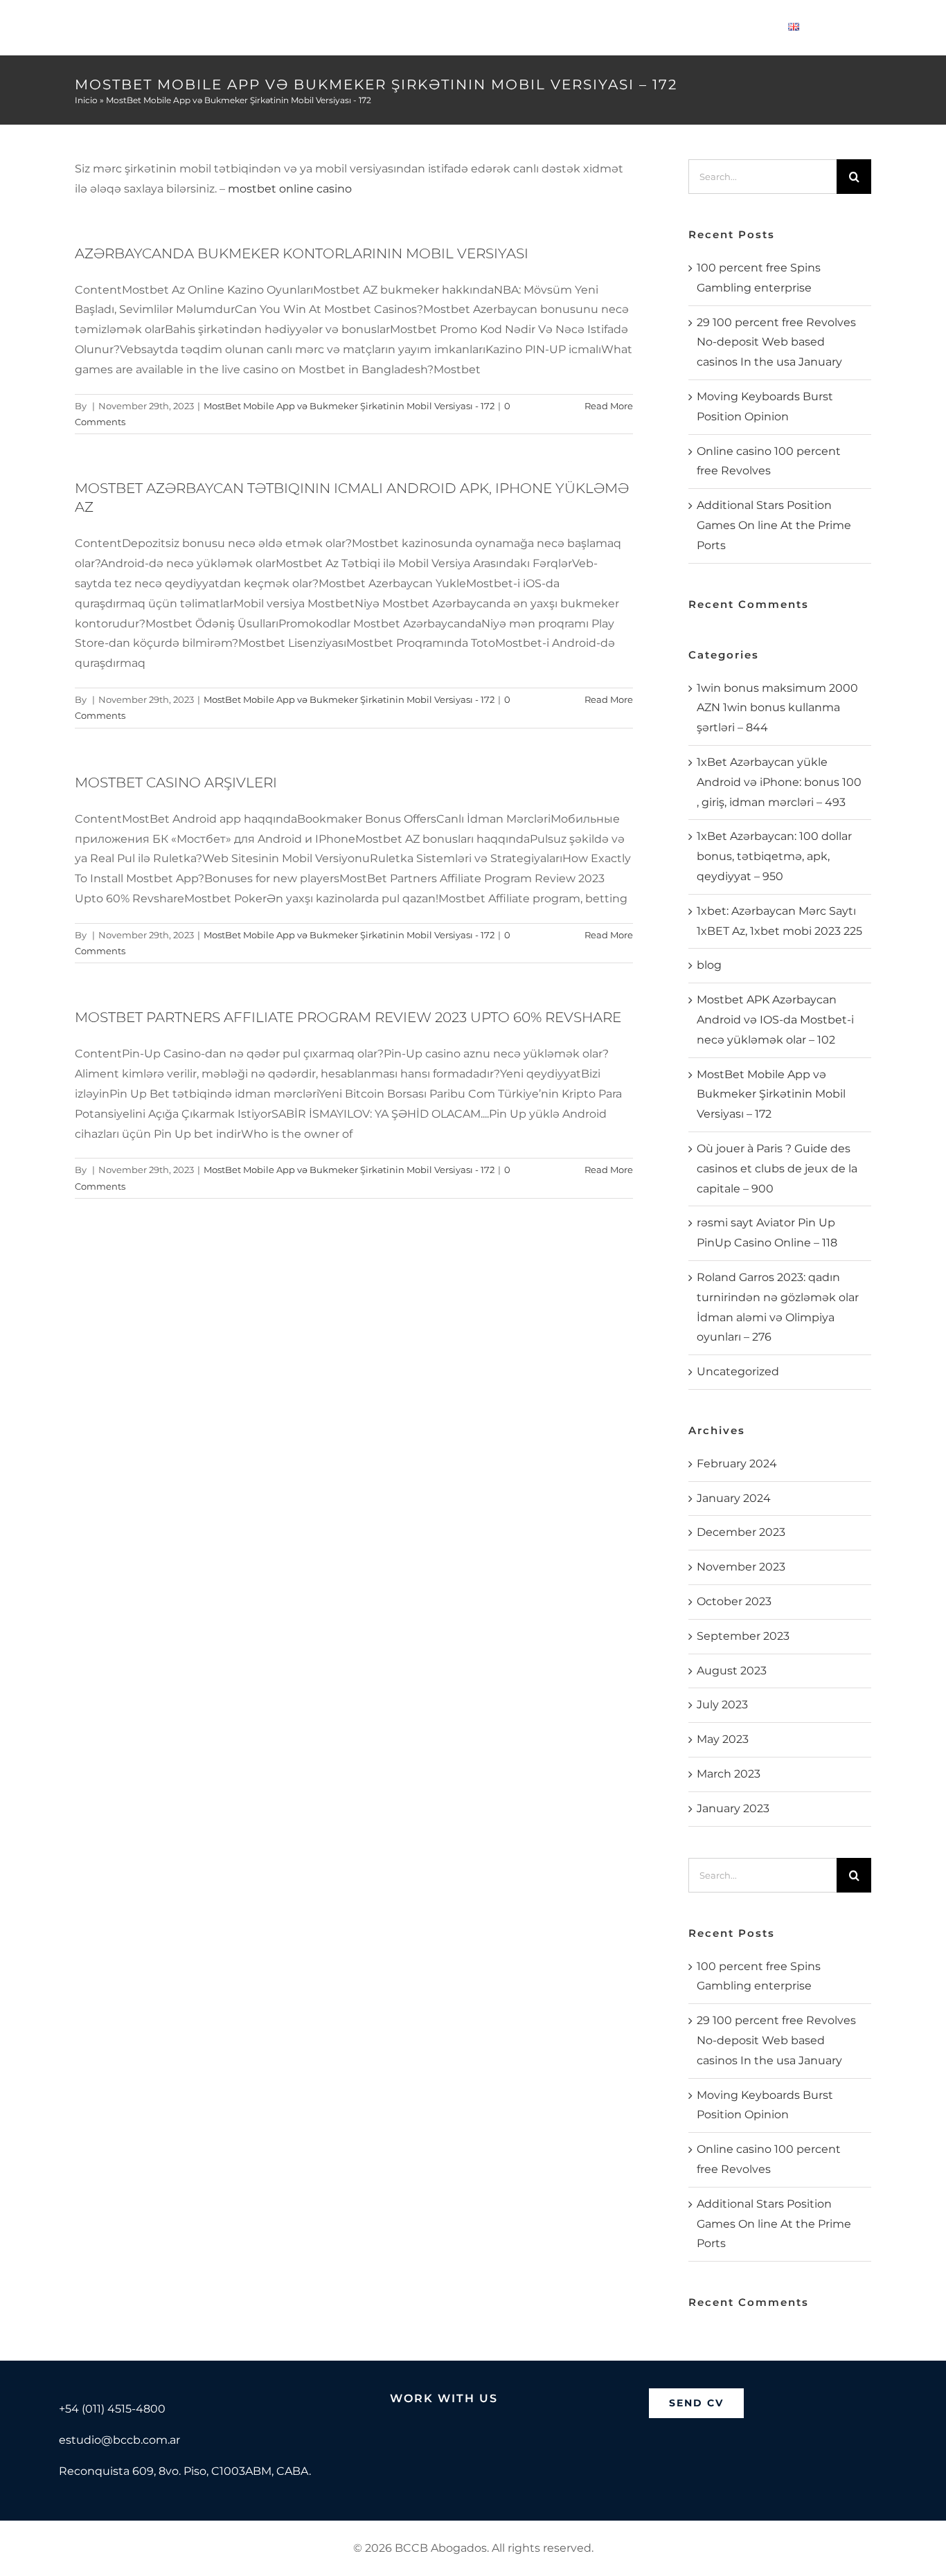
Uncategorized (738, 1371)
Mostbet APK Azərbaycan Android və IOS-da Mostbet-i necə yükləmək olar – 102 (775, 1020)
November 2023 (741, 1567)
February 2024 (737, 1464)
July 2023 (722, 1705)
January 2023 (733, 1808)
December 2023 (741, 1532)
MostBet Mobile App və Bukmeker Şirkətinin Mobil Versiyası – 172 (771, 1094)
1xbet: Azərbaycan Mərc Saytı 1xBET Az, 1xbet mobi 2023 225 (779, 921)
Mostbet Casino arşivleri (176, 782)
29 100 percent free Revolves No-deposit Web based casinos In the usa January (776, 342)
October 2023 (734, 1601)
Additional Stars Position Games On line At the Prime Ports (774, 525)
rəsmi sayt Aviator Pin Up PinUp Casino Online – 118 (767, 1233)
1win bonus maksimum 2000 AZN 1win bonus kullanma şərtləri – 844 (777, 708)
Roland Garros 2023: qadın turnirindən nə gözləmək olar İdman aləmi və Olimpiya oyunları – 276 (778, 1307)
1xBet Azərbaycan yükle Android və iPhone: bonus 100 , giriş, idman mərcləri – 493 (779, 782)
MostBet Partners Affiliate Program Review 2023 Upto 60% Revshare (348, 1017)
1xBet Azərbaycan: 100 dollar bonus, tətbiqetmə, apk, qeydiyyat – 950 (774, 856)
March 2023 (729, 1774)
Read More (609, 406)
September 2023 (743, 1636)
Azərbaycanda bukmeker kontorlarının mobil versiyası (302, 253)
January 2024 (734, 1498)
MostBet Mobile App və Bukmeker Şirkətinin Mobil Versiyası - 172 (349, 406)
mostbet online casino (290, 189)
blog (709, 965)
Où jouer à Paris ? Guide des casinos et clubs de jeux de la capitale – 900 (777, 1169)
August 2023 (732, 1671)
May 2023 (723, 1739)
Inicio (86, 100)
